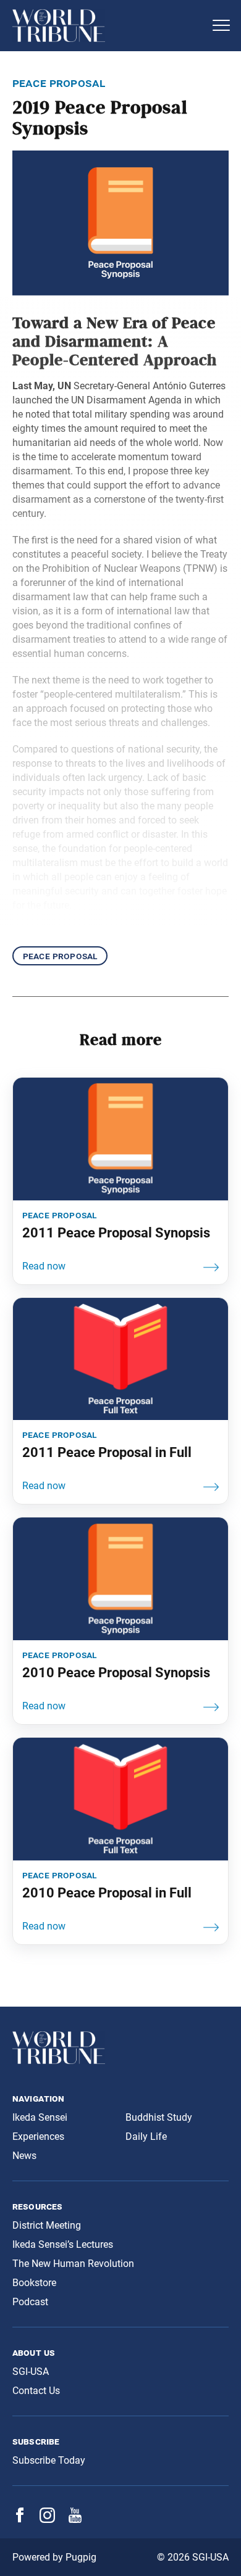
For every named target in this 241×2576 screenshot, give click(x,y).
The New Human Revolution (73, 2264)
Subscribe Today (49, 2460)
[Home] (108, 26)
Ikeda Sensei (40, 2117)
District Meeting (47, 2225)
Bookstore (34, 2283)
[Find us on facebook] (20, 2519)
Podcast (30, 2302)
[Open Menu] (221, 25)
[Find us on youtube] (75, 2520)
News (24, 2156)
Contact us (36, 2391)
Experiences (38, 2136)
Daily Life (146, 2136)
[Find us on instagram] (47, 2520)
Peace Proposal (60, 956)
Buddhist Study (159, 2117)
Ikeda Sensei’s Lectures (63, 2244)
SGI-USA (31, 2372)
